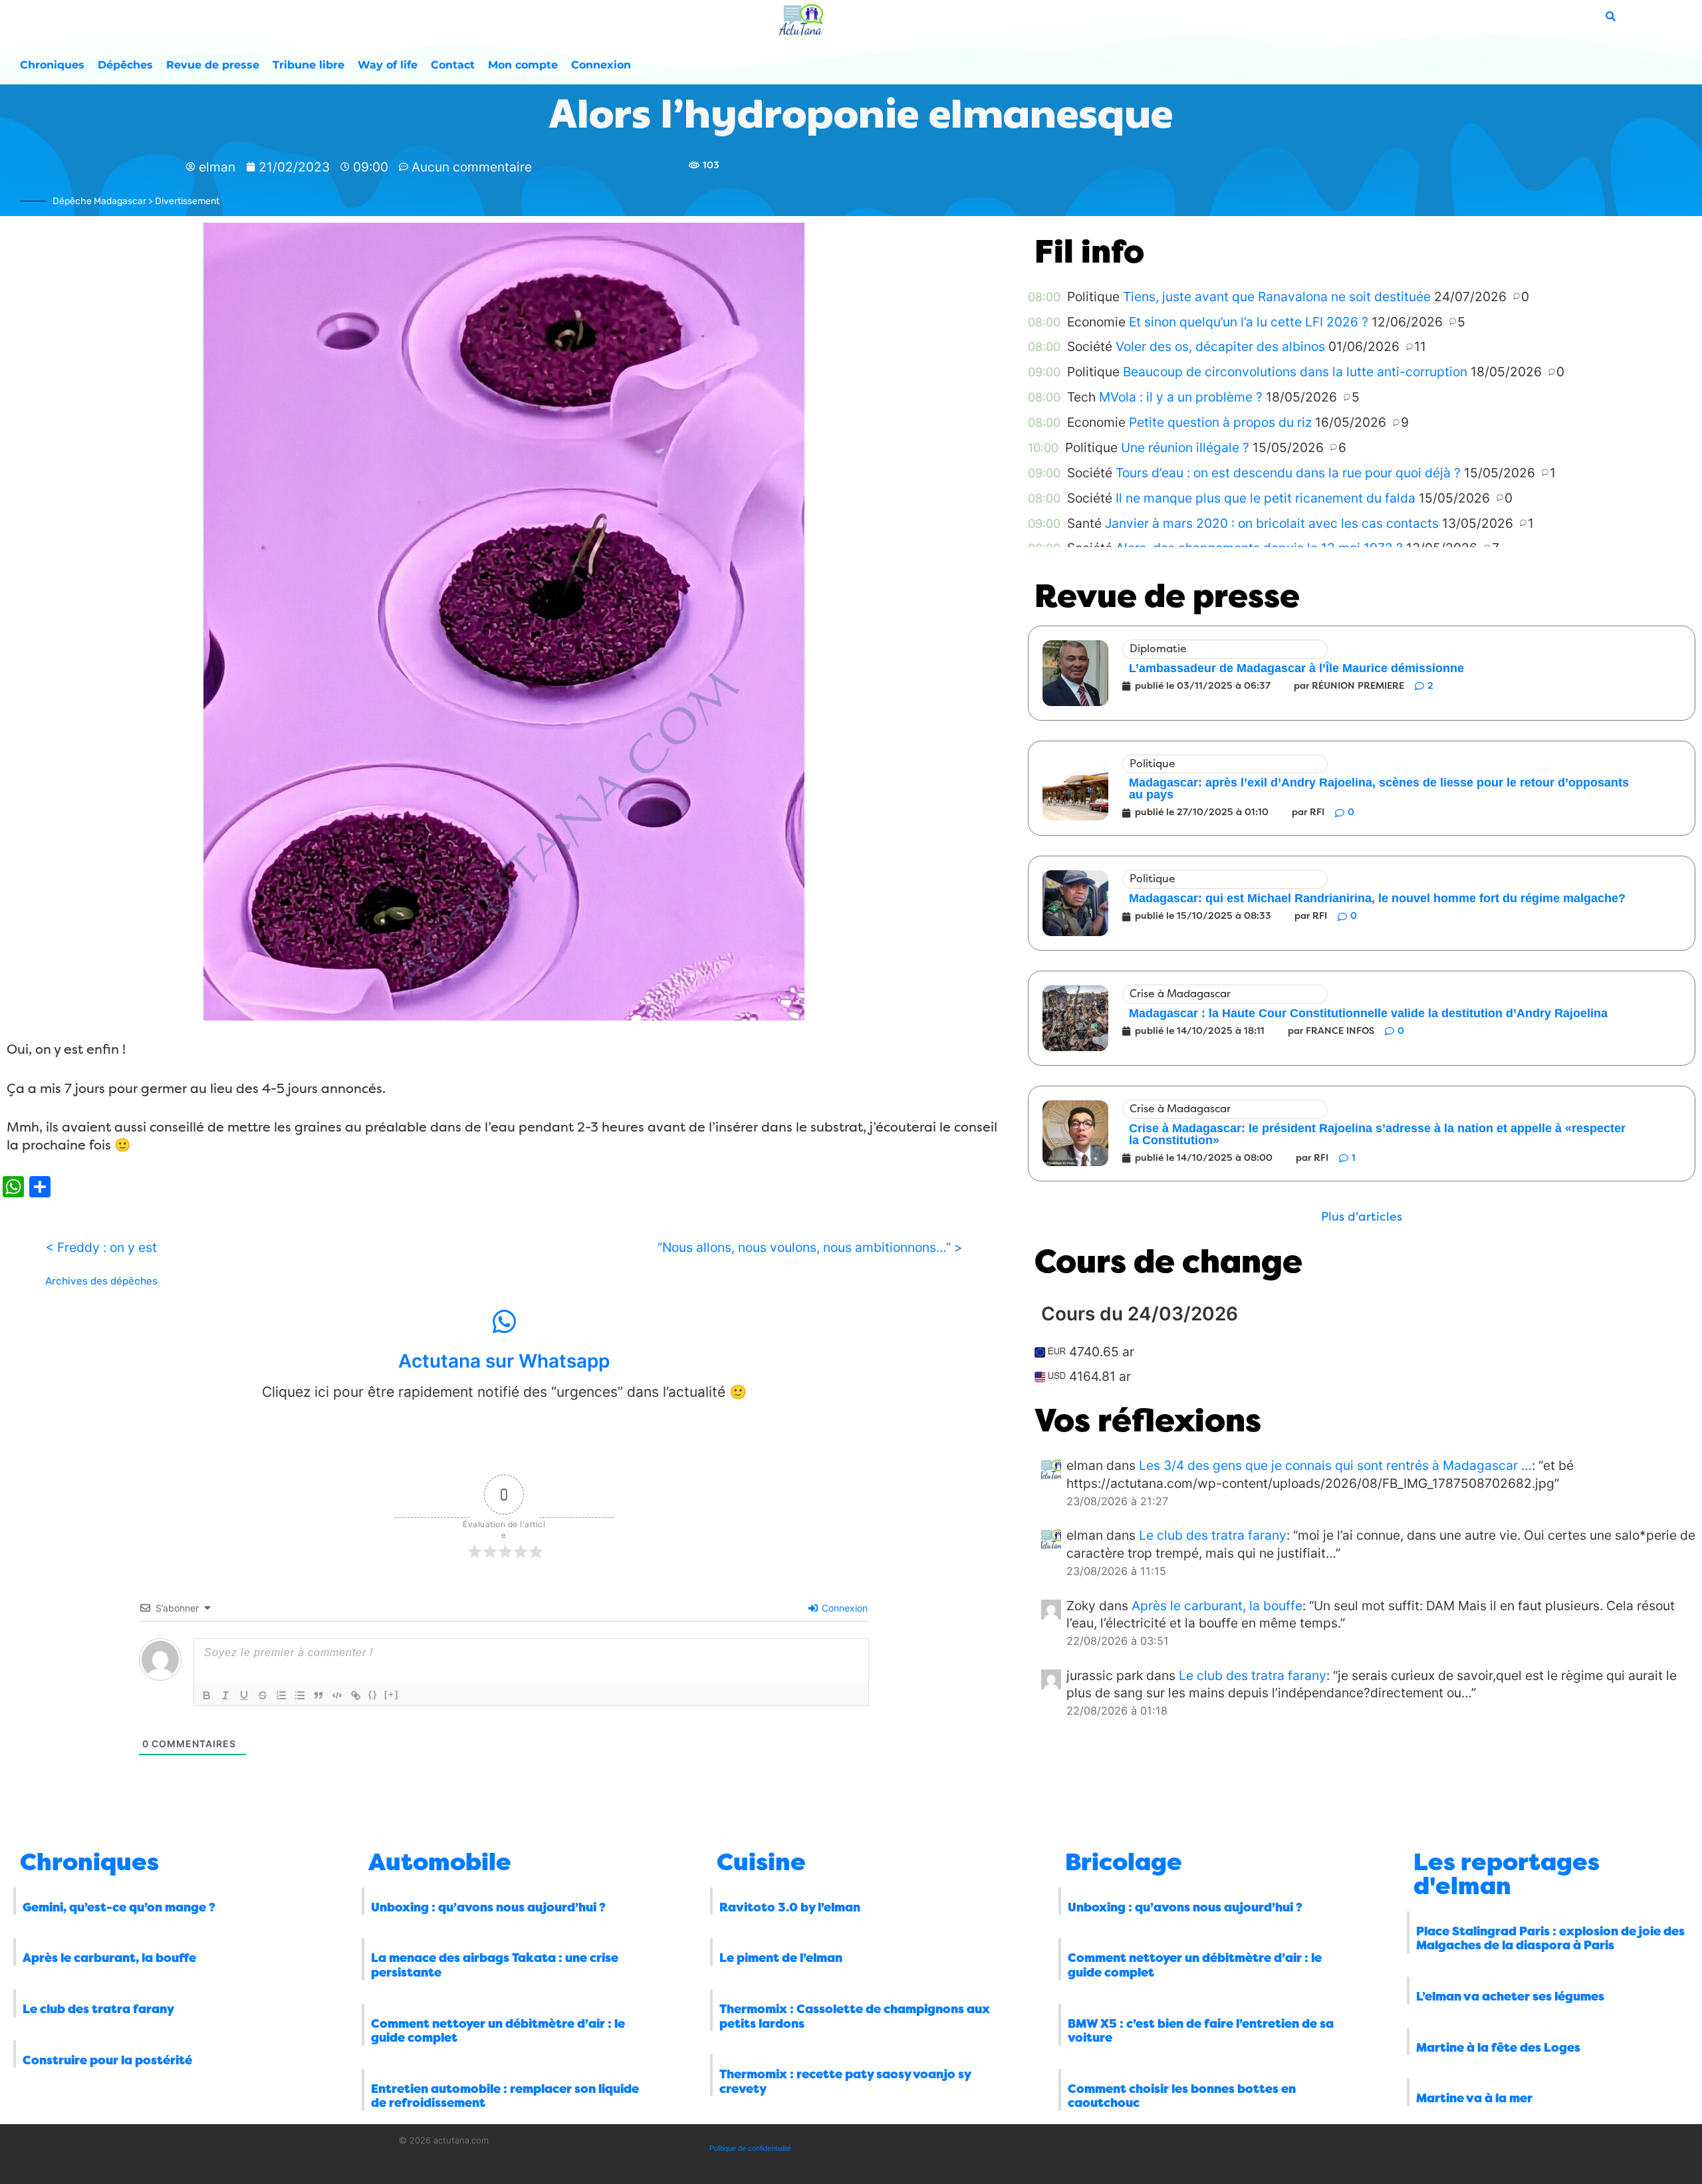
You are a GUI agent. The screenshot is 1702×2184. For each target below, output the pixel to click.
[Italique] (225, 1695)
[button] (1362, 1217)
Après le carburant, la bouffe (1217, 1606)
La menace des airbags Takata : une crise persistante (495, 1965)
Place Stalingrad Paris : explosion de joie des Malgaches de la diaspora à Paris (1550, 1939)
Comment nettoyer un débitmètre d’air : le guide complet (498, 2031)
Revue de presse (213, 65)
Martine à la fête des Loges (1498, 2048)
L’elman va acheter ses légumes (1510, 1997)
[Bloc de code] (337, 1695)
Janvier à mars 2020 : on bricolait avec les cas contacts (1272, 523)
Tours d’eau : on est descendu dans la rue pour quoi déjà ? (1288, 473)
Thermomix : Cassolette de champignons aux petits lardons (855, 2016)
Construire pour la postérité (107, 2060)
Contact (453, 65)
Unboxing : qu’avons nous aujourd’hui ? (488, 1907)
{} (373, 1694)
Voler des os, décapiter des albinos (1220, 346)
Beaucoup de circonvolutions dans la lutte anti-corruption (1295, 372)
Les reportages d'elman (1507, 1874)
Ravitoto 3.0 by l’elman (790, 1907)
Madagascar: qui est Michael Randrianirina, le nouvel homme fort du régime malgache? (1377, 898)
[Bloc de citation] (318, 1695)
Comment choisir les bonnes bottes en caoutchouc (1182, 2096)
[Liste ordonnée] (281, 1695)
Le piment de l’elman (781, 1958)
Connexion (601, 65)
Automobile (440, 1862)
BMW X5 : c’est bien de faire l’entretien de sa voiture (1201, 2031)
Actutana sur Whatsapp (504, 1361)
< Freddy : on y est (101, 1247)
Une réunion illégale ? (1185, 447)
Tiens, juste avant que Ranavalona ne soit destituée (1277, 297)
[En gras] (207, 1695)
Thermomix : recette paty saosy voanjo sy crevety (845, 2082)
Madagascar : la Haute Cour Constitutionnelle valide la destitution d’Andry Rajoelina (1368, 1013)
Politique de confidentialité (750, 2148)
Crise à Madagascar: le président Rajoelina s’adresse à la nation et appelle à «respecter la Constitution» (1377, 1134)
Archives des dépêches (101, 1281)
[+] (392, 1694)
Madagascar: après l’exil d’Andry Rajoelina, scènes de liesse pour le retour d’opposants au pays (1379, 789)
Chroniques (52, 65)
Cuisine (761, 1862)
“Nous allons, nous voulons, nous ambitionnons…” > (810, 1247)
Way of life (388, 65)
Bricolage (1124, 1862)
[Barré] (263, 1695)
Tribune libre (308, 65)
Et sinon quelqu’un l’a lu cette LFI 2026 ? (1249, 322)
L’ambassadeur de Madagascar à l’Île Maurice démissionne (1296, 668)
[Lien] (356, 1695)
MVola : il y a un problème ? (1181, 397)
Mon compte (523, 65)
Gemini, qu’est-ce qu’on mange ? (119, 1907)
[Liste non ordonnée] (300, 1695)
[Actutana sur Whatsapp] (504, 1322)
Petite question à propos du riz (1220, 422)
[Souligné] (244, 1695)
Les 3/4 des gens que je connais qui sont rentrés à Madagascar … (1335, 1465)
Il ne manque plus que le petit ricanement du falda (1266, 498)
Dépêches (125, 65)
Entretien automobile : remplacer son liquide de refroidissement (505, 2096)
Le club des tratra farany (1213, 1535)
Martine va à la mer (1474, 2098)
